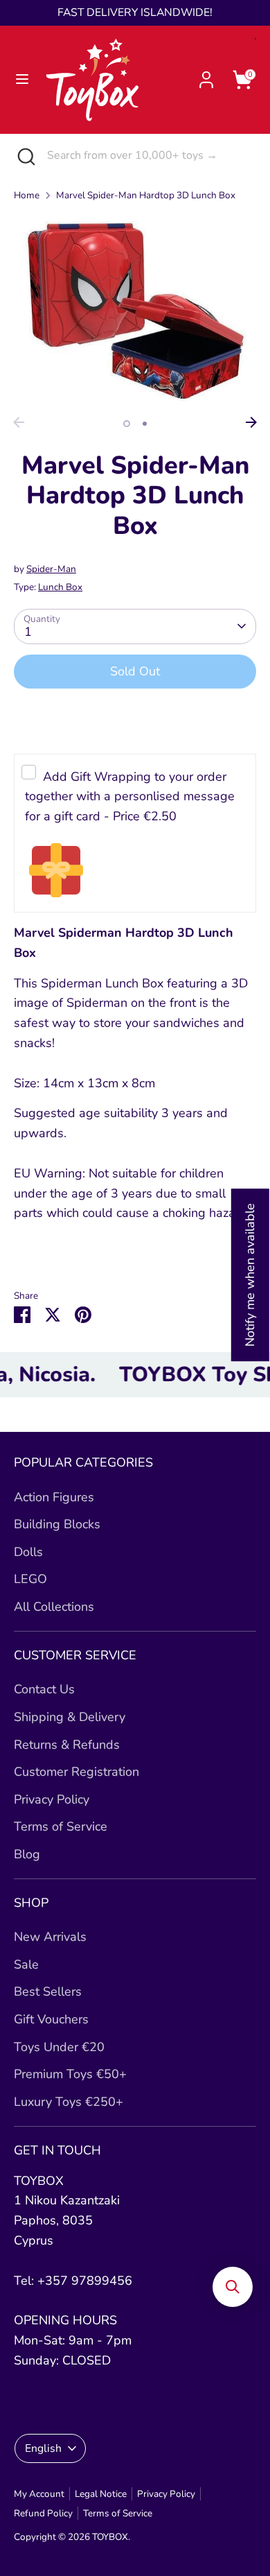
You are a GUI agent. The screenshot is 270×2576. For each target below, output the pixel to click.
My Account (39, 2494)
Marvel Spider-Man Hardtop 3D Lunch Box (146, 195)
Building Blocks (57, 1524)
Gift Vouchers (51, 2019)
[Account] (206, 76)
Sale (26, 1964)
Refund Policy (43, 2513)
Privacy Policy (52, 1799)
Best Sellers (48, 1991)
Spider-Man (51, 569)
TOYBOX (110, 2537)
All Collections (54, 1607)
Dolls (28, 1552)
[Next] (251, 422)
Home (27, 195)
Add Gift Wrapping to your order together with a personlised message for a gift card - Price (130, 797)
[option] (135, 312)
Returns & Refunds (67, 1745)
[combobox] (148, 155)
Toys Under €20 (59, 2047)
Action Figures (54, 1497)
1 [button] (127, 424)
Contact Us (44, 1689)
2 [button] (145, 424)
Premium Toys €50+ (70, 2074)
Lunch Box (60, 587)
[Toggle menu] (22, 79)
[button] (233, 2287)
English (43, 2448)
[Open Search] (24, 156)
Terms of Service (61, 1826)
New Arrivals (50, 1937)
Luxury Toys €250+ (69, 2102)
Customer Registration (76, 1772)
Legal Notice (101, 2494)
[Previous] (19, 422)
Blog (27, 1854)
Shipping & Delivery (70, 1717)
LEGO (30, 1579)
